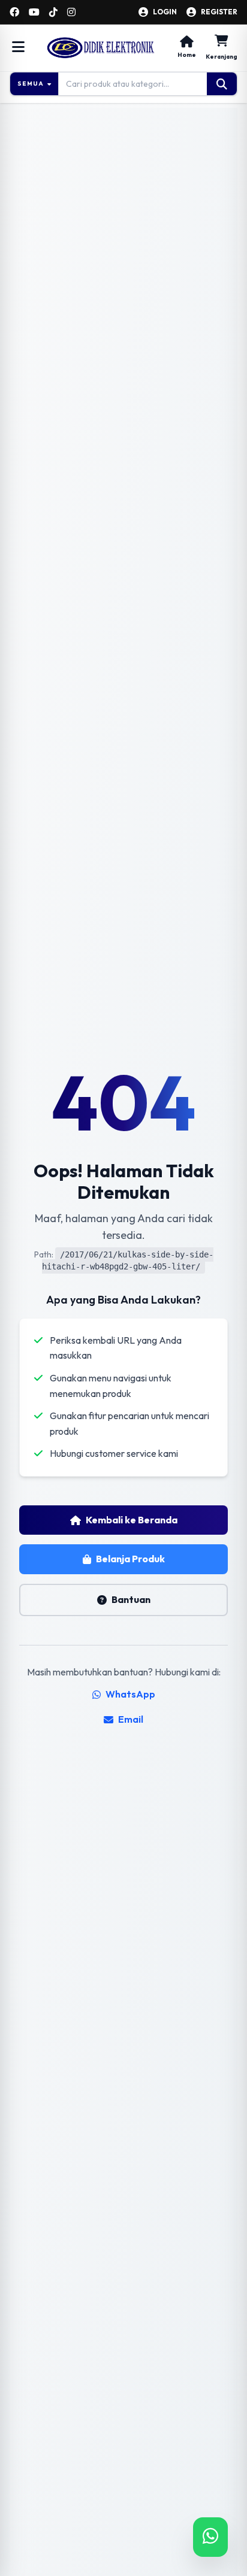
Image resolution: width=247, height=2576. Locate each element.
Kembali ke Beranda (132, 1520)
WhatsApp (130, 1694)
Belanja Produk (130, 1559)
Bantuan (131, 1599)
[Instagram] (71, 12)
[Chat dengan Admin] (210, 2537)
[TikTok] (53, 12)
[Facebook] (14, 12)
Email (131, 1719)
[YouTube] (34, 12)
